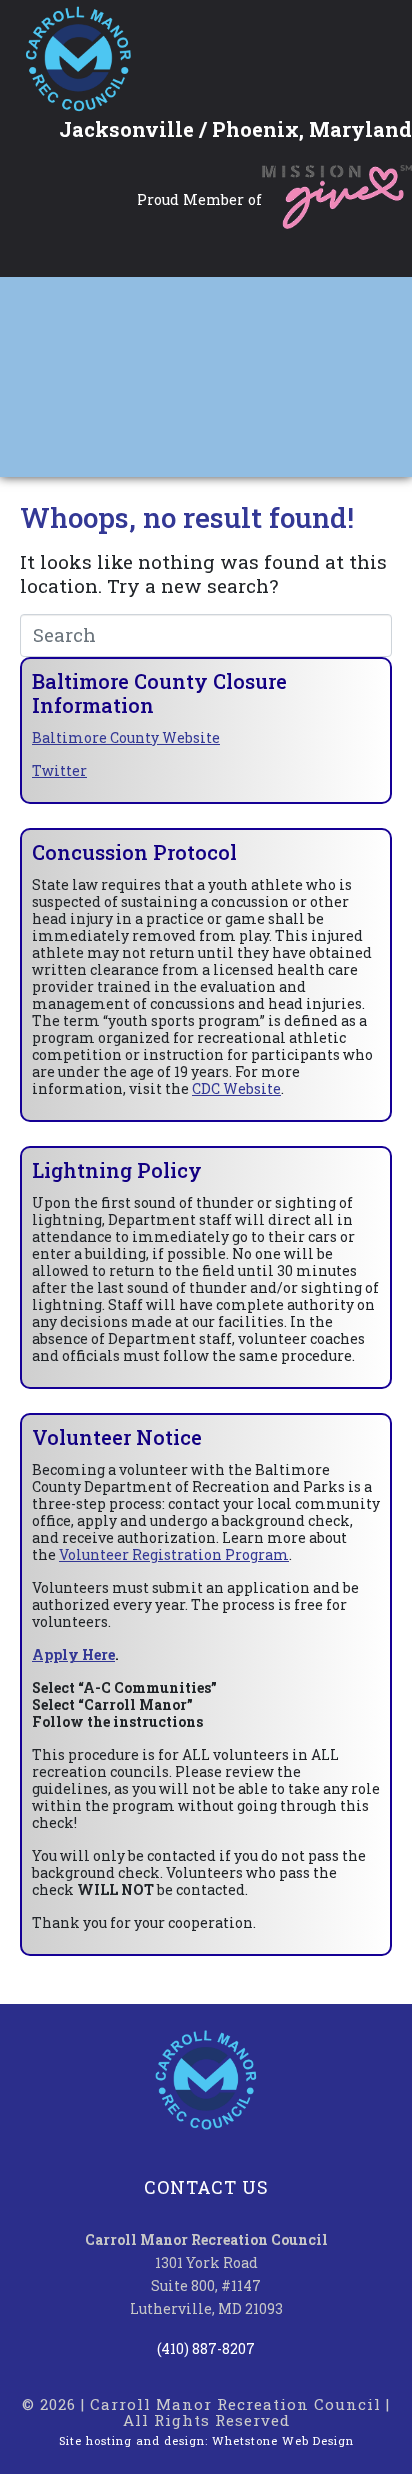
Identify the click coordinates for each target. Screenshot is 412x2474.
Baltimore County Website (126, 737)
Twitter (59, 770)
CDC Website (236, 1088)
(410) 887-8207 (206, 2348)
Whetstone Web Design (283, 2440)
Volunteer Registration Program (174, 1554)
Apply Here (73, 1654)
